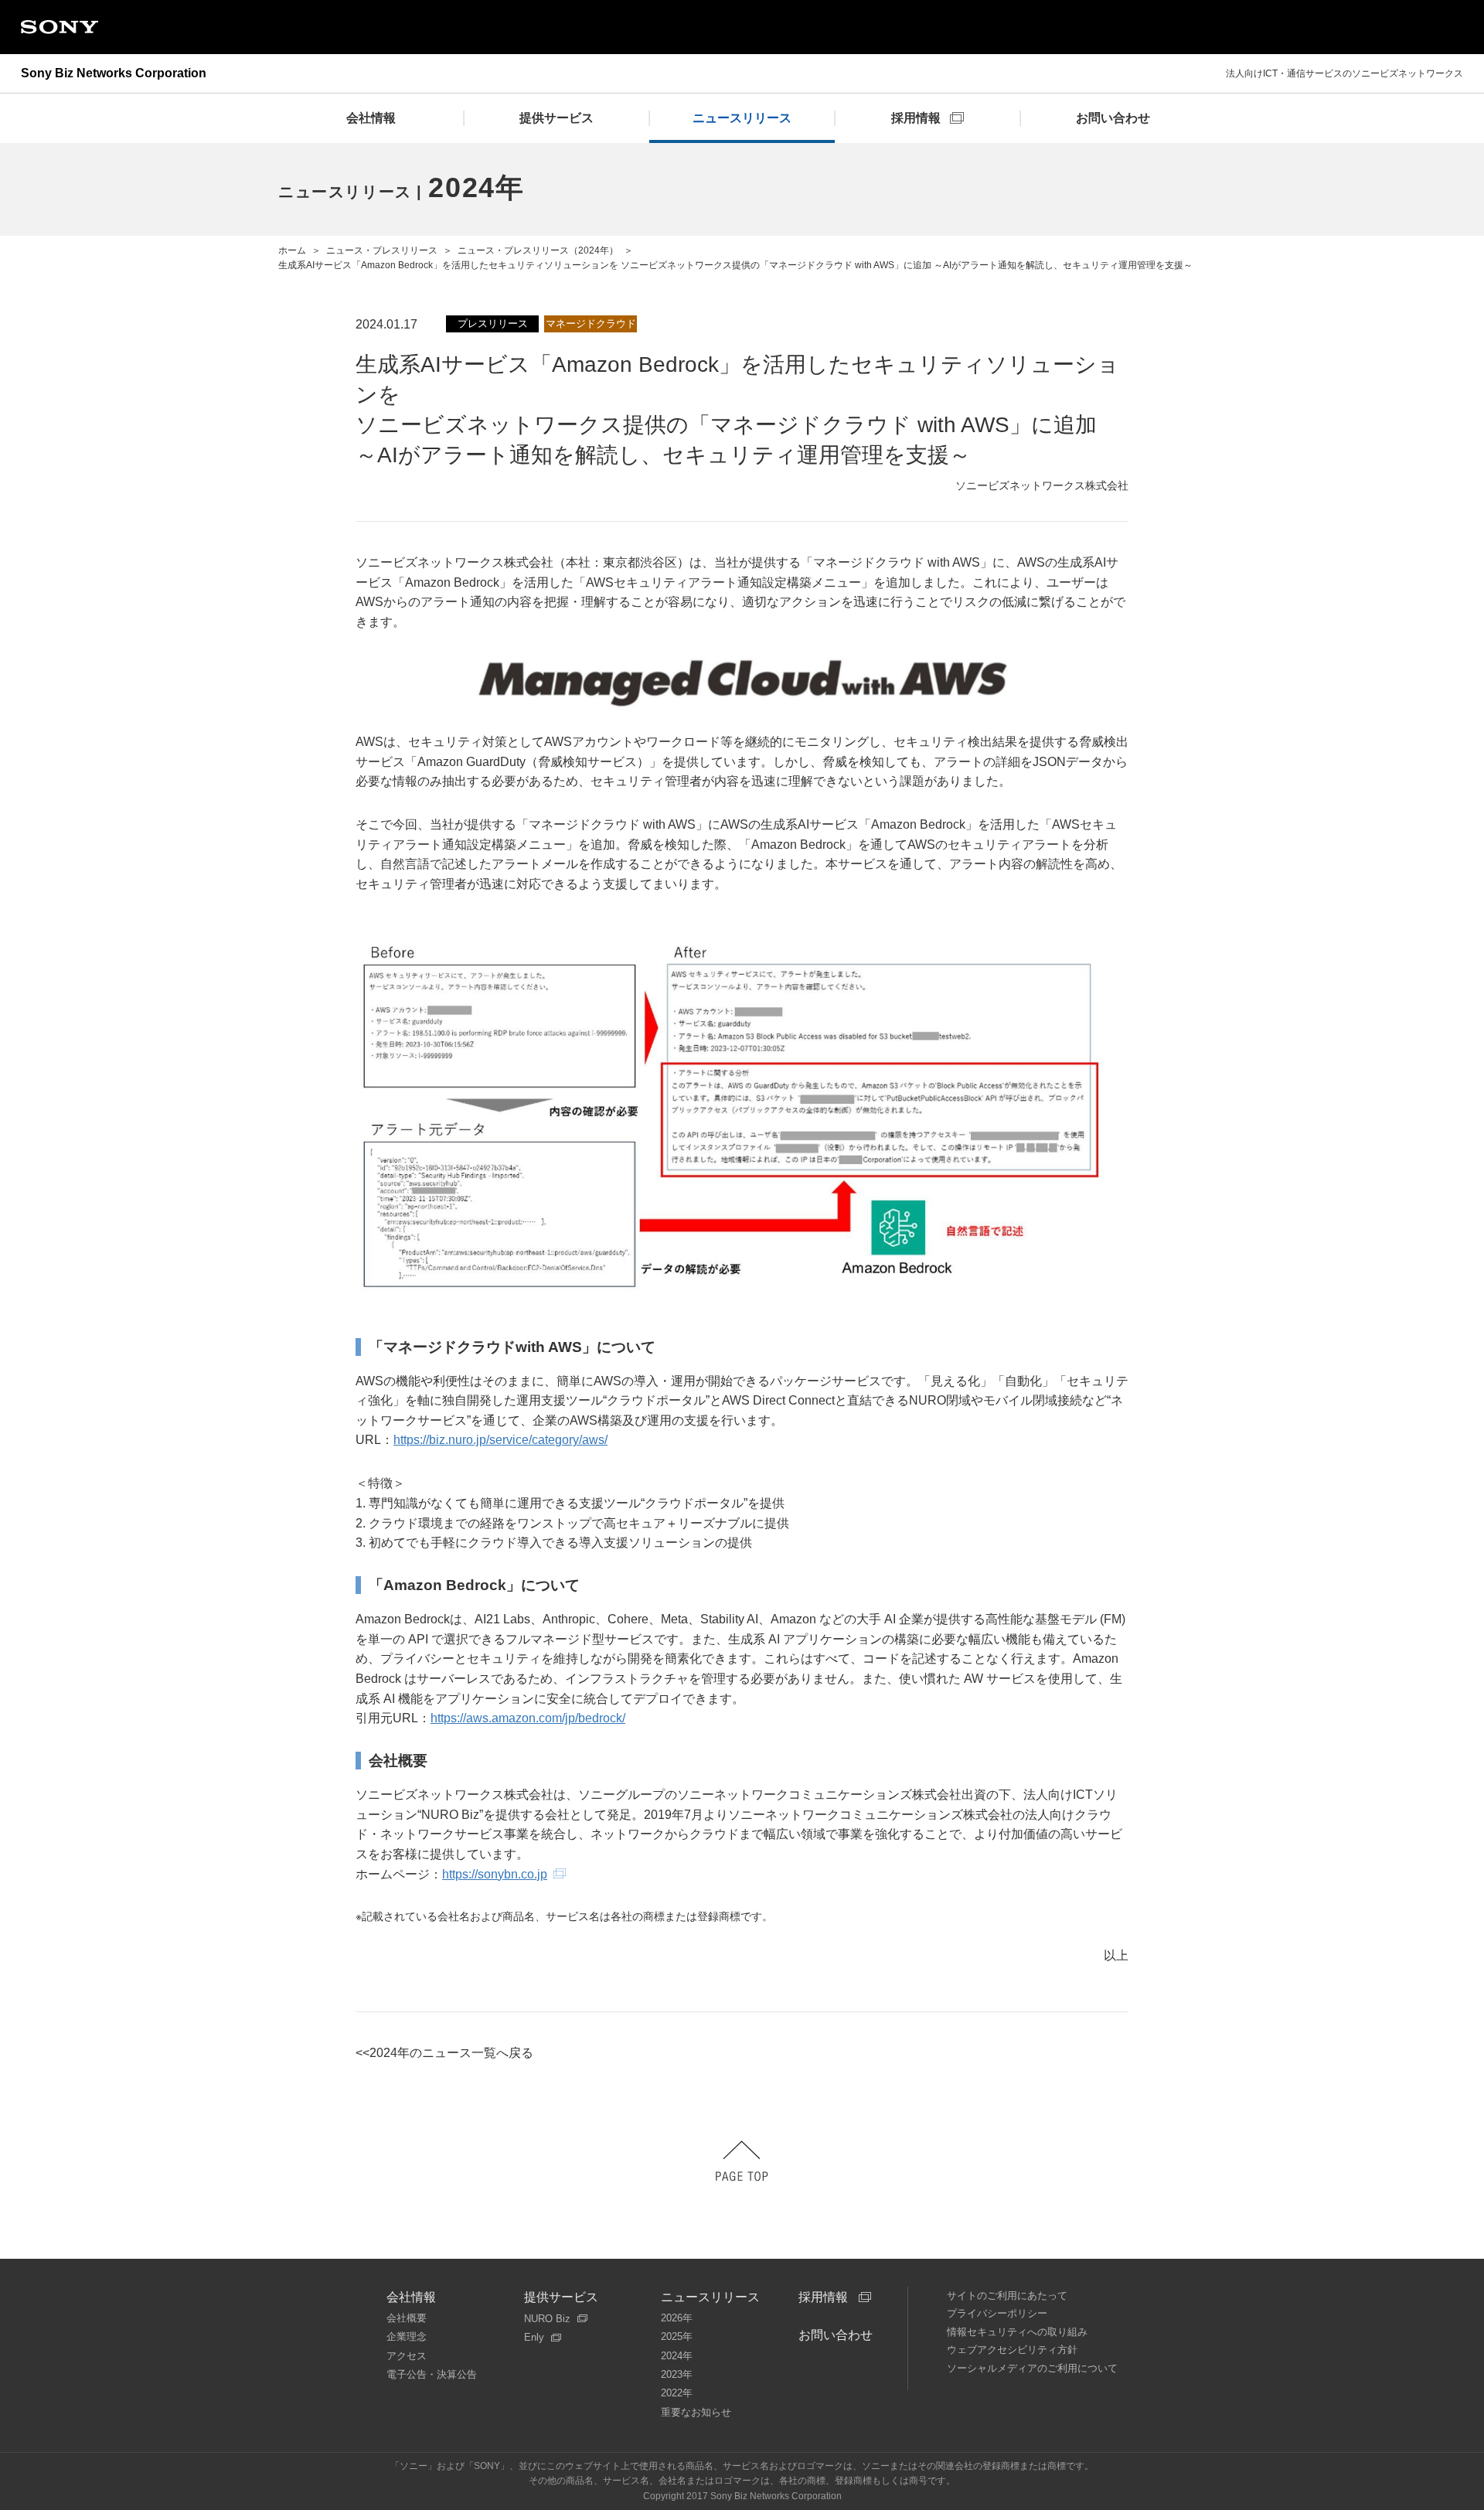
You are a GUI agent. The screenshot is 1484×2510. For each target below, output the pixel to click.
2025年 (677, 2336)
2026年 (677, 2318)
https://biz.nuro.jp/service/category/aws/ (500, 1440)
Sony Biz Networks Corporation (114, 73)
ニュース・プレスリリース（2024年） (538, 250)
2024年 (677, 2356)
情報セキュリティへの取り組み (1017, 2332)
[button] (742, 2161)
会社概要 (407, 2318)
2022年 (677, 2393)
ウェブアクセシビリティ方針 (1012, 2350)
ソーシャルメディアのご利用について (1032, 2368)
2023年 (677, 2374)
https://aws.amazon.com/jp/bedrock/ (528, 1718)
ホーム (292, 250)
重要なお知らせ (696, 2412)
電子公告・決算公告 (432, 2374)
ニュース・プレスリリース (382, 250)
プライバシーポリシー (997, 2313)
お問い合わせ (836, 2335)
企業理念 (407, 2336)
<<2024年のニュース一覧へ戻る (444, 2053)
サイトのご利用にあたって (1007, 2295)
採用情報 (823, 2297)
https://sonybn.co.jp (495, 1874)
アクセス (407, 2356)
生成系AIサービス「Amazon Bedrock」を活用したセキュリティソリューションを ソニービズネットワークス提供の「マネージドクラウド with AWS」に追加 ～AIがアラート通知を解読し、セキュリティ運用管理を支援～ (735, 265)
